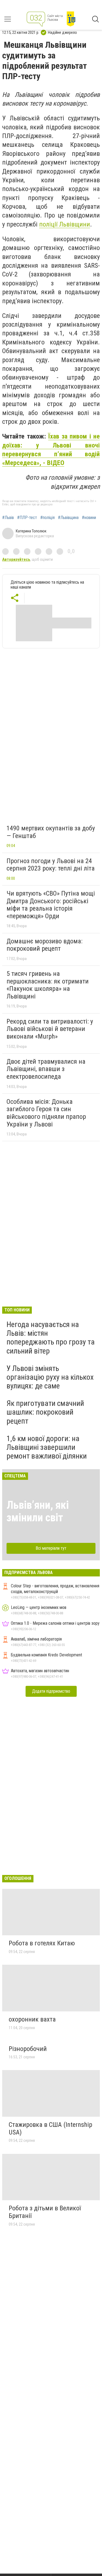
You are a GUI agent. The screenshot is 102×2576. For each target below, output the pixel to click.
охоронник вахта (32, 2019)
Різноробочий (28, 2049)
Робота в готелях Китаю (42, 1943)
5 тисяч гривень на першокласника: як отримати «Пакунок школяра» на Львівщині (48, 985)
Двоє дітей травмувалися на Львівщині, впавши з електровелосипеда (46, 1069)
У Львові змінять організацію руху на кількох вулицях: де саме (50, 1377)
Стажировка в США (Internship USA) (50, 2128)
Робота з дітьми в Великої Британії (45, 2212)
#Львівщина (68, 518)
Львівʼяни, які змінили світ (38, 1511)
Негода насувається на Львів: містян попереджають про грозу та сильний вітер (51, 1338)
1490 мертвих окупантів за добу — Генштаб (51, 832)
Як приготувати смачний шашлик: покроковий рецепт (45, 1412)
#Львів (8, 518)
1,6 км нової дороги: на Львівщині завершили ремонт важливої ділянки (47, 1447)
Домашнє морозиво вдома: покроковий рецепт (44, 945)
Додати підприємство (51, 1691)
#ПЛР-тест (27, 518)
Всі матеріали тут (51, 1548)
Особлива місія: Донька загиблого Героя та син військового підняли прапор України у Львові (46, 1113)
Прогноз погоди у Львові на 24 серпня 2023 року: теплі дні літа (51, 865)
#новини (89, 518)
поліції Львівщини (65, 224)
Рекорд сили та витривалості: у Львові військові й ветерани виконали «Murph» (50, 1029)
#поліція (47, 518)
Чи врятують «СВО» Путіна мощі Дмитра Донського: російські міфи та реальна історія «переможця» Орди (51, 905)
